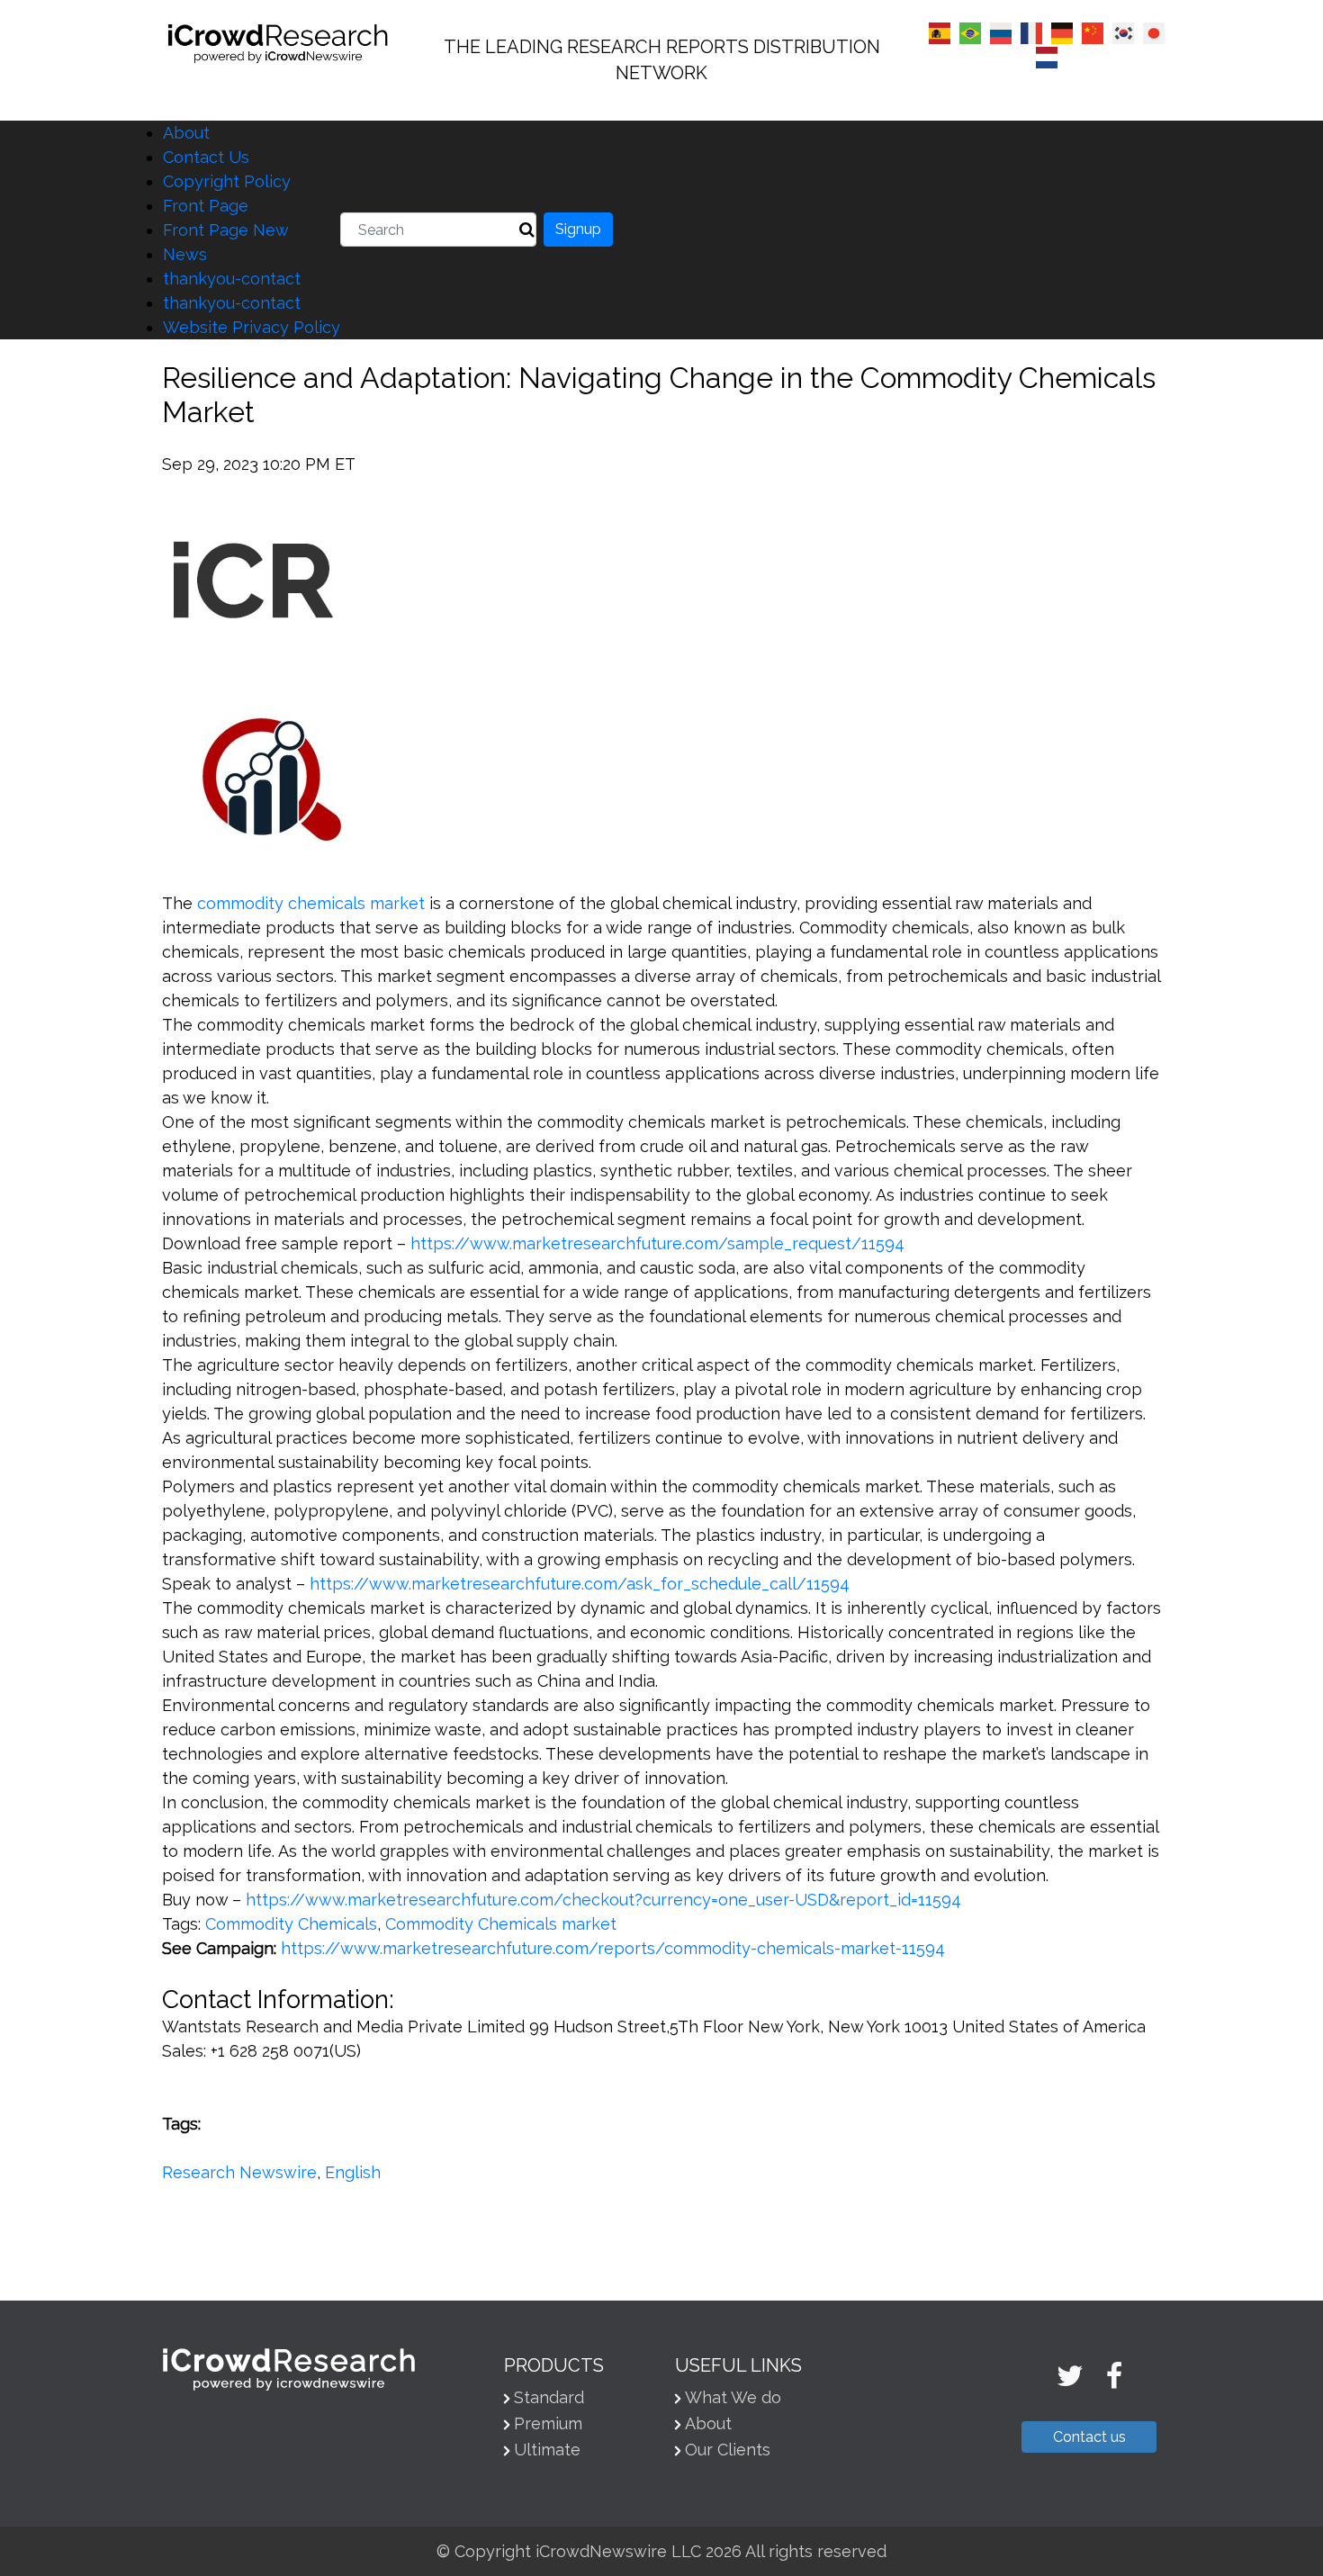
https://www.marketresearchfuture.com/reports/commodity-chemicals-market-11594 (613, 1948)
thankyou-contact (232, 279)
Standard (549, 2397)
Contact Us (206, 157)
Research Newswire (239, 2172)
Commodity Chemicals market (501, 1924)
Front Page (206, 206)
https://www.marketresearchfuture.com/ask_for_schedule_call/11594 (580, 1584)
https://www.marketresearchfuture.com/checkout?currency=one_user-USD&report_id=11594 (603, 1900)
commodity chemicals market (311, 903)
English (353, 2172)
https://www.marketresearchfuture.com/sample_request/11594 (657, 1243)
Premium (548, 2423)
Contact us (1089, 2437)
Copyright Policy (227, 181)
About (186, 133)
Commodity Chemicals (291, 1924)
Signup (578, 229)
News (185, 254)
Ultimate (547, 2450)
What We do (733, 2397)
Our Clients (728, 2450)
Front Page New (226, 230)
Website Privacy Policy (252, 327)
